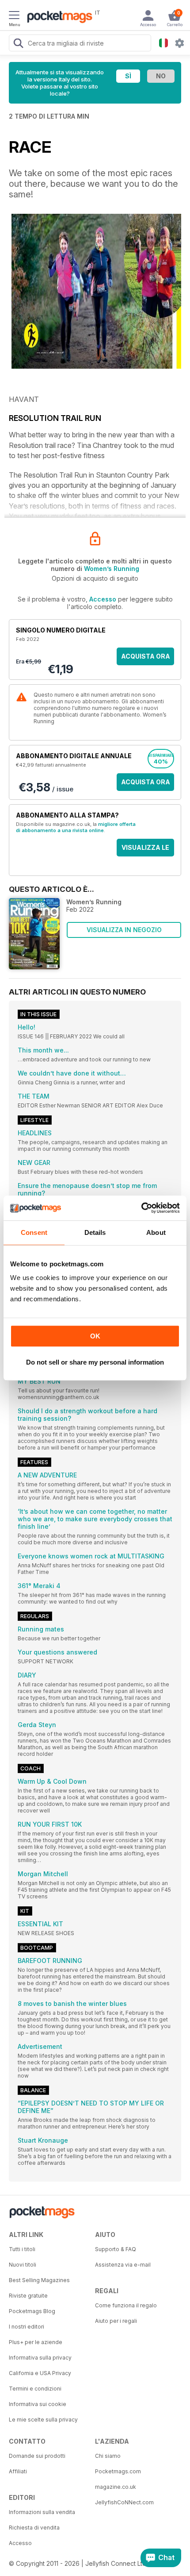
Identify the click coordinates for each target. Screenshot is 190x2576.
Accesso (103, 599)
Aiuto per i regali (116, 2321)
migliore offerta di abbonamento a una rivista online (76, 827)
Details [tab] (95, 1232)
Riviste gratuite (28, 2296)
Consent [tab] (34, 1232)
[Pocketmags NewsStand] (57, 18)
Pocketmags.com (118, 2471)
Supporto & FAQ (116, 2249)
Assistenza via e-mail (123, 2265)
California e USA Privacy (40, 2373)
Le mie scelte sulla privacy (43, 2420)
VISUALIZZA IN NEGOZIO (124, 930)
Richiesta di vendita (34, 2528)
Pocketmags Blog (32, 2311)
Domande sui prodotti (37, 2456)
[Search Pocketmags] (18, 44)
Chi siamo (108, 2456)
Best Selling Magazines (39, 2280)
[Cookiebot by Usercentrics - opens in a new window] (141, 1208)
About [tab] (156, 1232)
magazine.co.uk (116, 2487)
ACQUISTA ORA (146, 656)
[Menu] (14, 16)
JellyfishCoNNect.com (124, 2502)
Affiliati (18, 2471)
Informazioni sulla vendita (42, 2512)
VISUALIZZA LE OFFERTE (145, 850)
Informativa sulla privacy (40, 2358)
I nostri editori (27, 2327)
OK (95, 1336)
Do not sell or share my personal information (95, 1362)
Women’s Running (112, 569)
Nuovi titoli (23, 2265)
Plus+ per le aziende (36, 2342)
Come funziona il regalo (126, 2305)
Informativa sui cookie (38, 2404)
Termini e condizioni (35, 2389)
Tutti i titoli (22, 2249)
